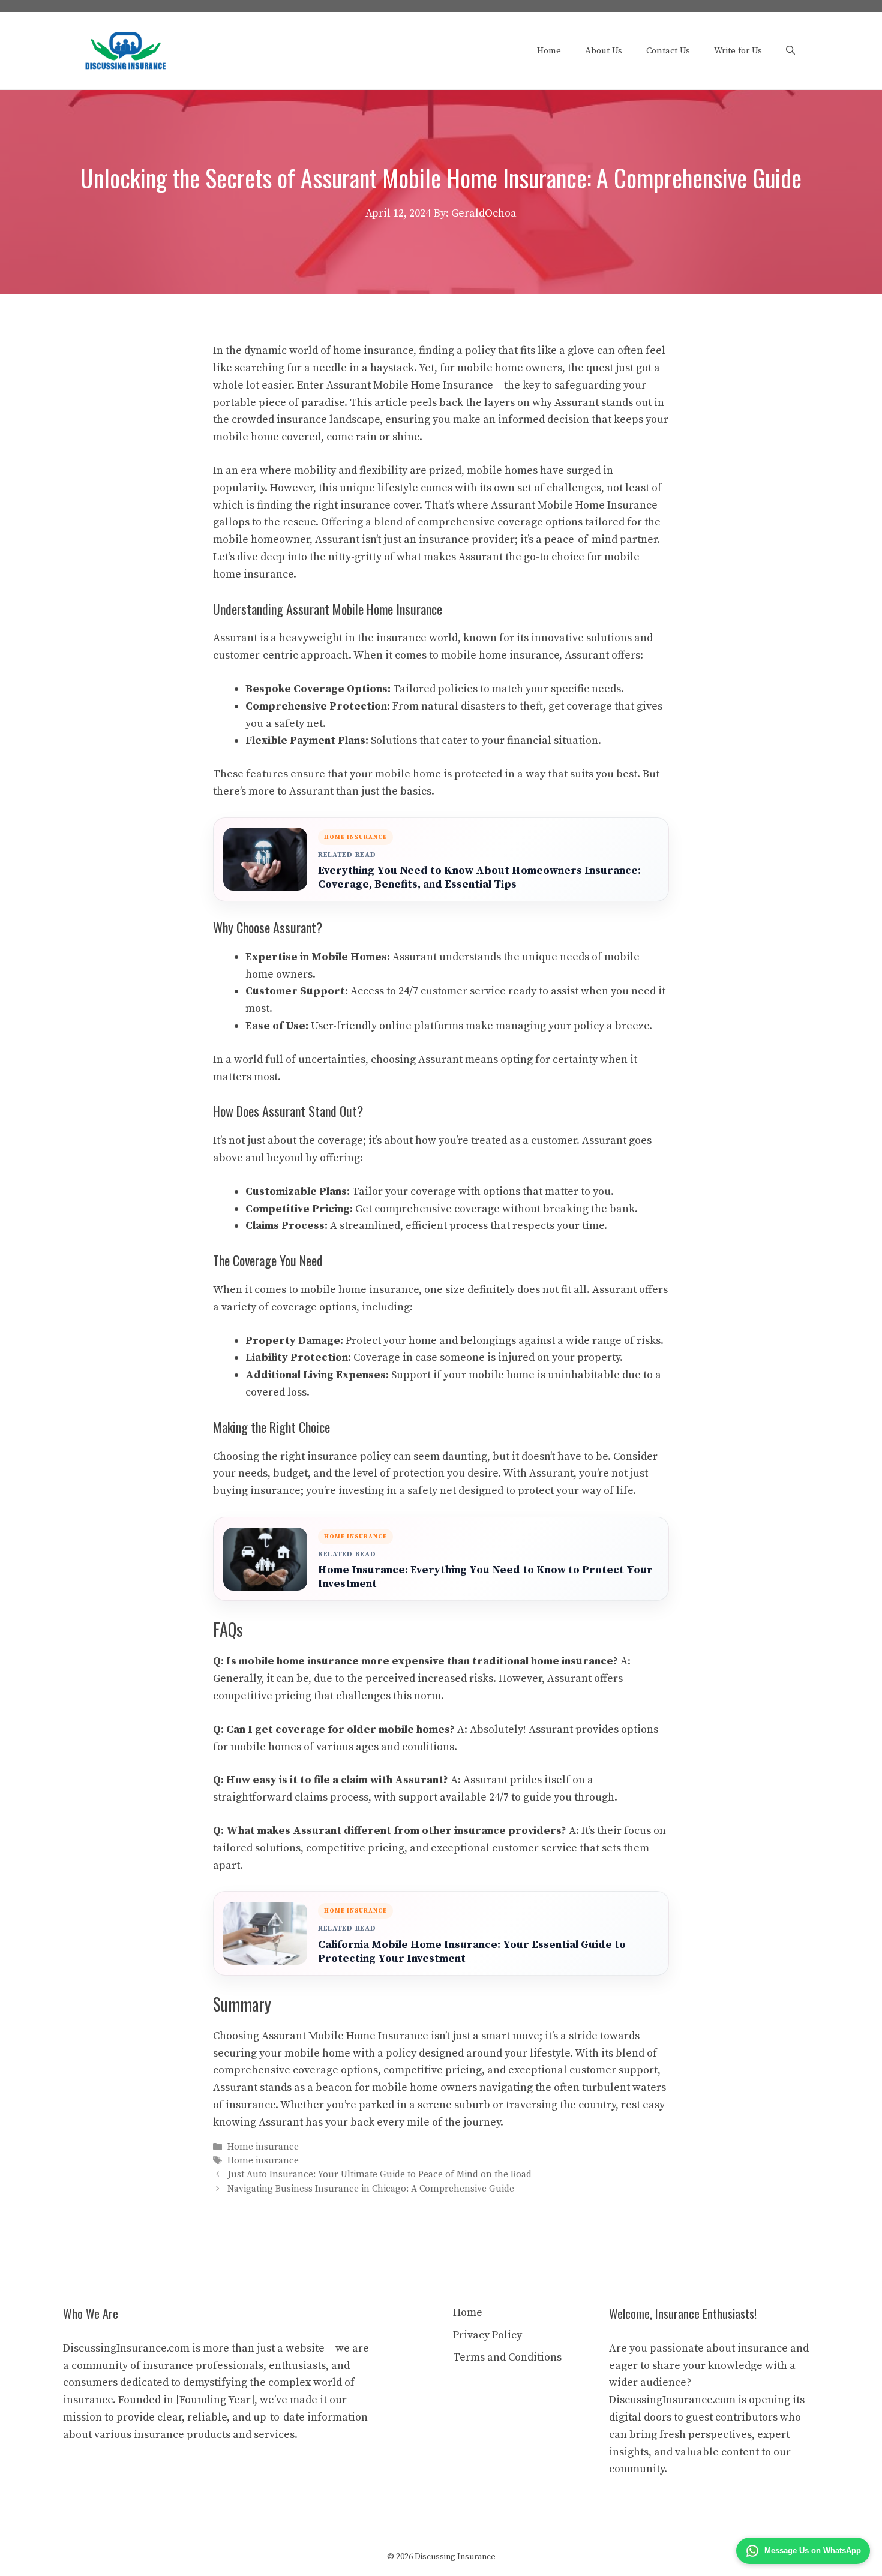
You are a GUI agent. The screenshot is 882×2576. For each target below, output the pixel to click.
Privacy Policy (487, 2335)
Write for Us (738, 51)
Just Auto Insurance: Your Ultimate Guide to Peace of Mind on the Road (379, 2175)
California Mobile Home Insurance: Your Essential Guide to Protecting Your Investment (472, 1952)
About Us (604, 51)
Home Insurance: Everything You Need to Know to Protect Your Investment (485, 1577)
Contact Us (668, 51)
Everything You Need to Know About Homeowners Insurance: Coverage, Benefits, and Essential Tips (479, 877)
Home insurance (263, 2147)
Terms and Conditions (507, 2357)
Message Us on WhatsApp (813, 2551)
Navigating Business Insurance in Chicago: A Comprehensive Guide (371, 2189)
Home (549, 51)
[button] (790, 51)
